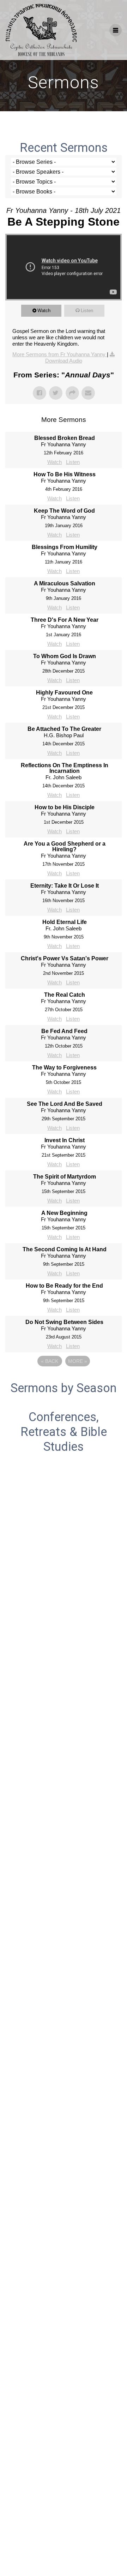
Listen (87, 311)
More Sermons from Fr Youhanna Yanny (60, 354)
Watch (44, 311)
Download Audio (64, 361)
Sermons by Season (64, 1388)
